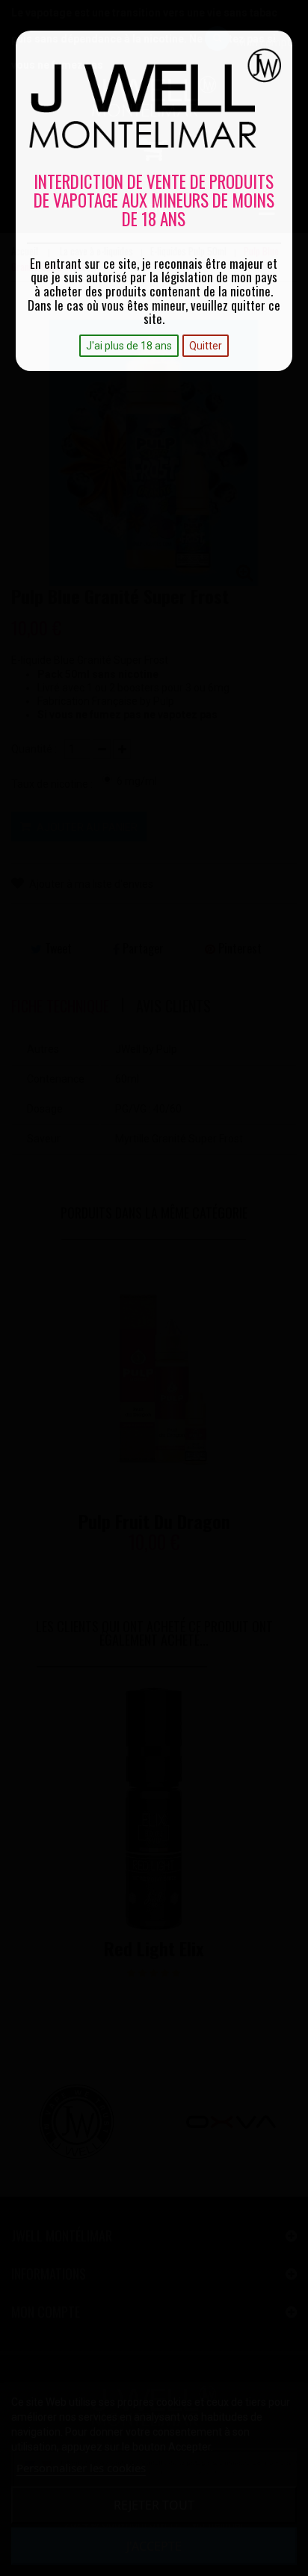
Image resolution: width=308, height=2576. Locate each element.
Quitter (206, 346)
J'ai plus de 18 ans (129, 346)
